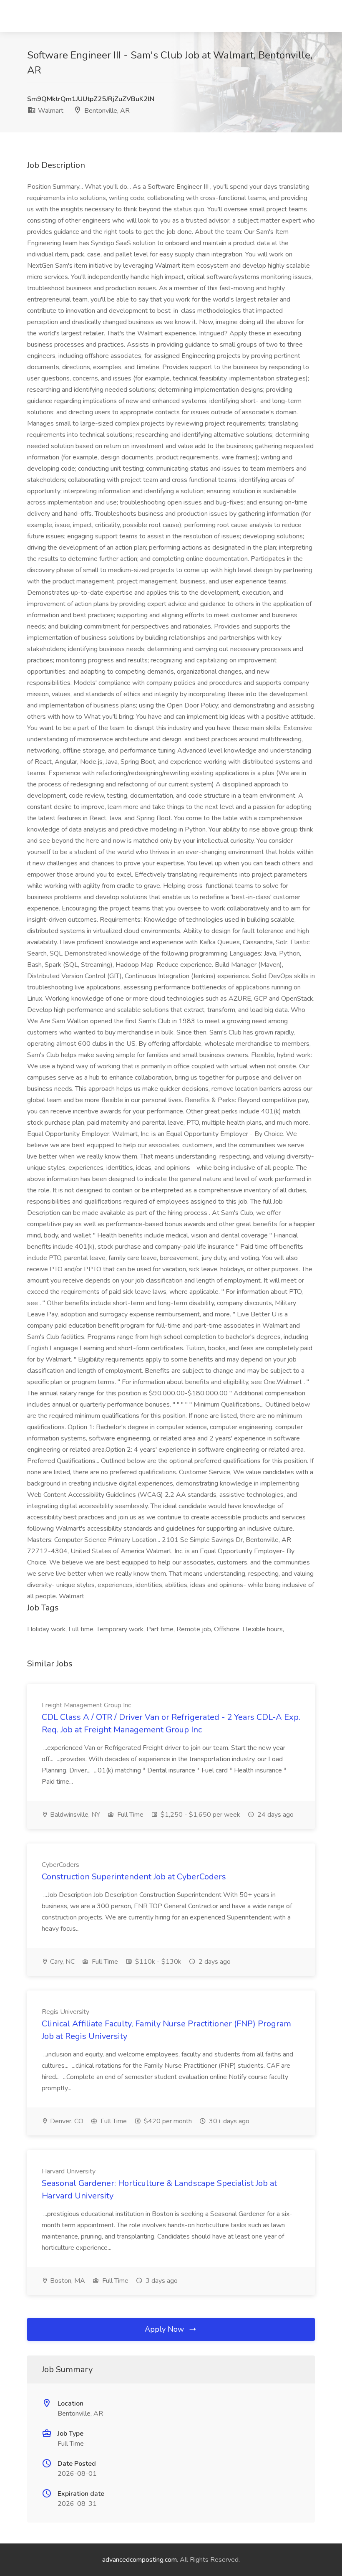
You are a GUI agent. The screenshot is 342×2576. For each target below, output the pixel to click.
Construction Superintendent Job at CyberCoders (134, 1877)
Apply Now (165, 2329)
